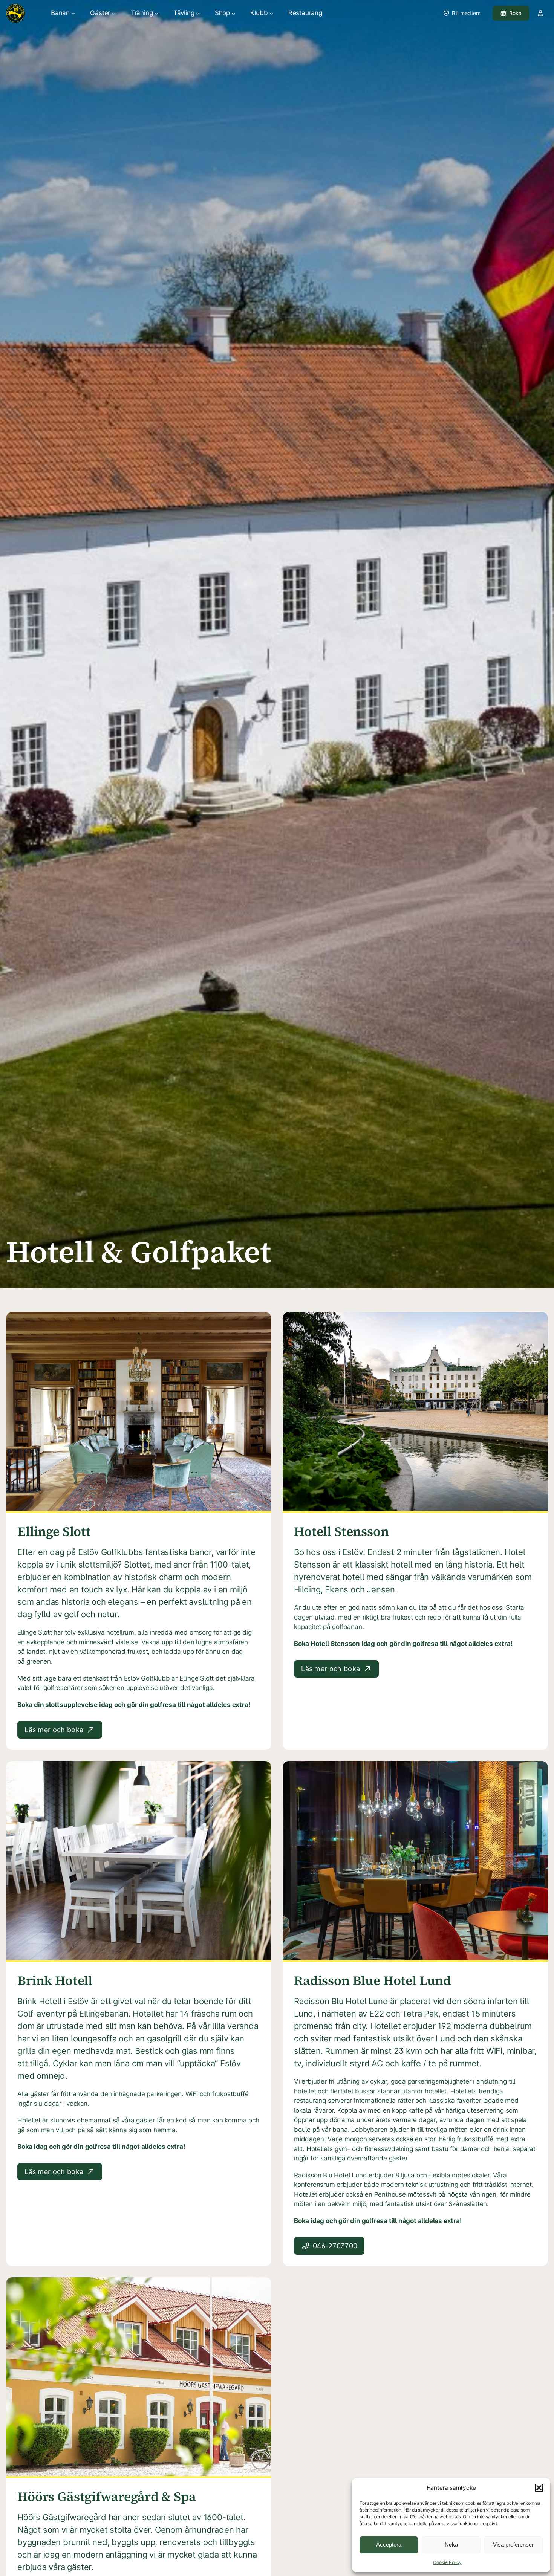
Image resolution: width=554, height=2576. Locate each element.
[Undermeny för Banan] (73, 13)
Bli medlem (466, 13)
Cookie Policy (447, 2562)
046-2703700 (335, 2246)
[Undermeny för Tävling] (198, 13)
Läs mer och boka (54, 1730)
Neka (451, 2545)
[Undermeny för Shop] (233, 13)
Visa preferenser (513, 2545)
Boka (516, 13)
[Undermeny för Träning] (156, 13)
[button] (539, 2488)
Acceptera (389, 2545)
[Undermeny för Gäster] (114, 13)
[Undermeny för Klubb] (271, 13)
